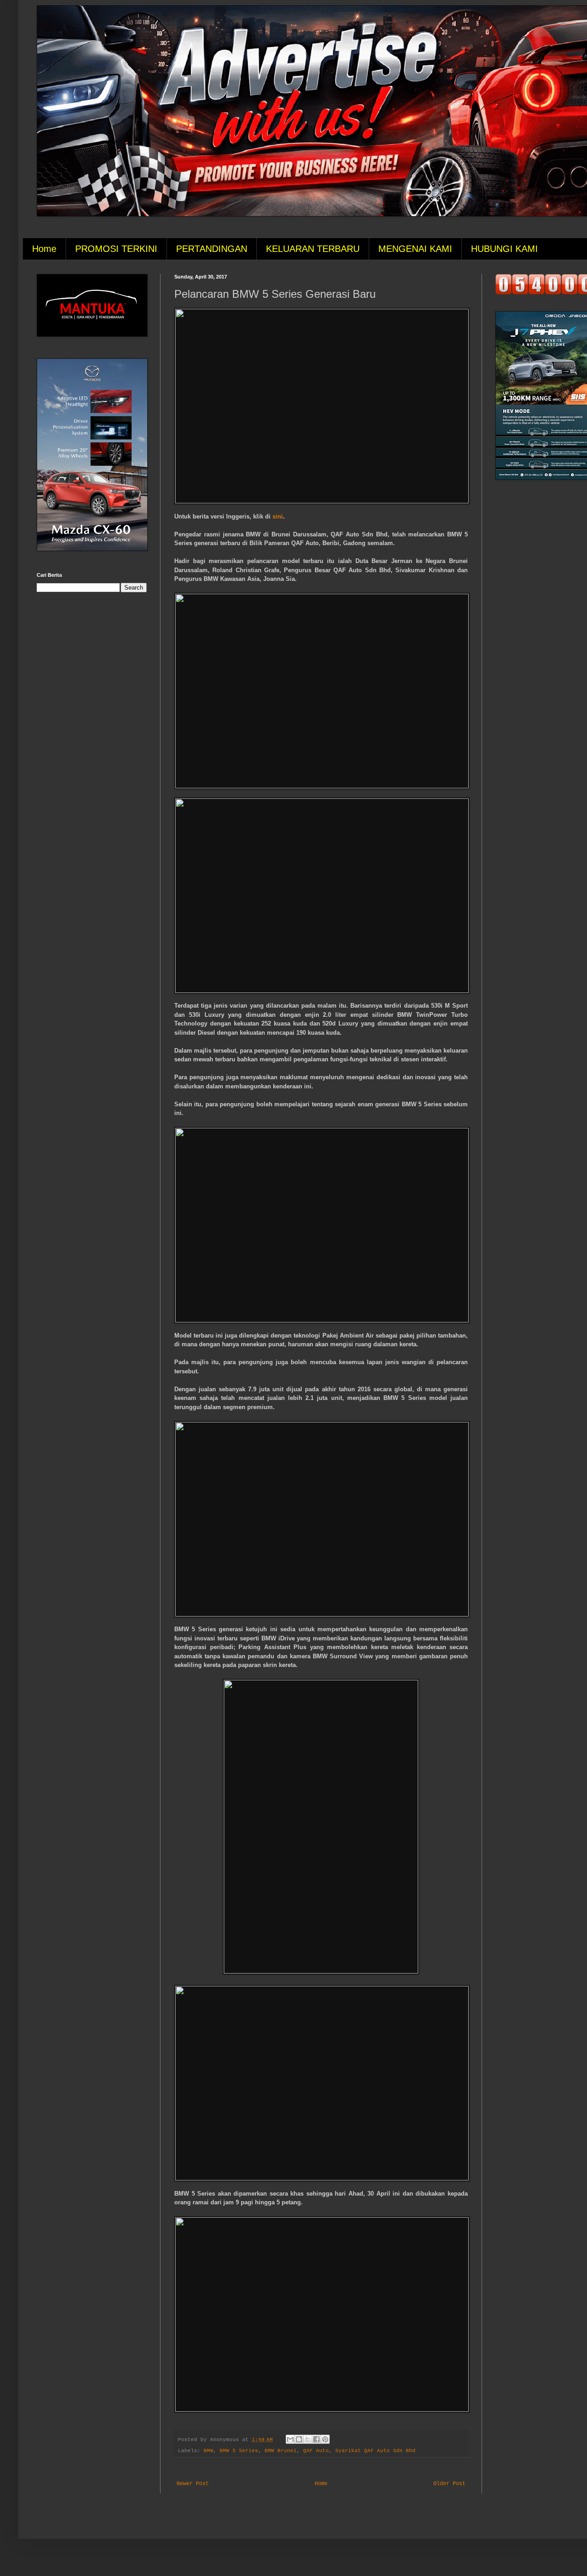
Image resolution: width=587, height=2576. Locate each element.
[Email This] (290, 2439)
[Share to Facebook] (316, 2439)
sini (278, 516)
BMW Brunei (281, 2451)
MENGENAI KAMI (415, 249)
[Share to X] (308, 2439)
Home (44, 249)
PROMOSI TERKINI (116, 249)
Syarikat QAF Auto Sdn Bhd (375, 2451)
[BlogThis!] (299, 2439)
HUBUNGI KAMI (504, 249)
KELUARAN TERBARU (313, 249)
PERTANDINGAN (212, 249)
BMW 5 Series (239, 2451)
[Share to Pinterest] (325, 2439)
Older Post (449, 2484)
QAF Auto (316, 2451)
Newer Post (193, 2484)
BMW (208, 2451)
